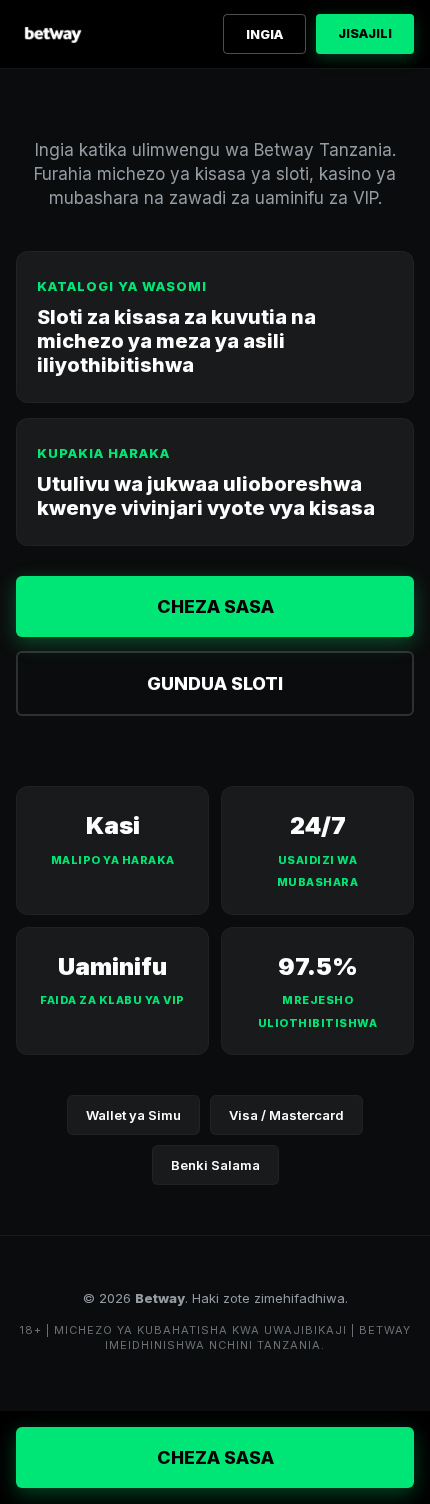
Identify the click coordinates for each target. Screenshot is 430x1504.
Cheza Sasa (215, 606)
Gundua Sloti (215, 683)
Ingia (264, 34)
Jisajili (365, 33)
